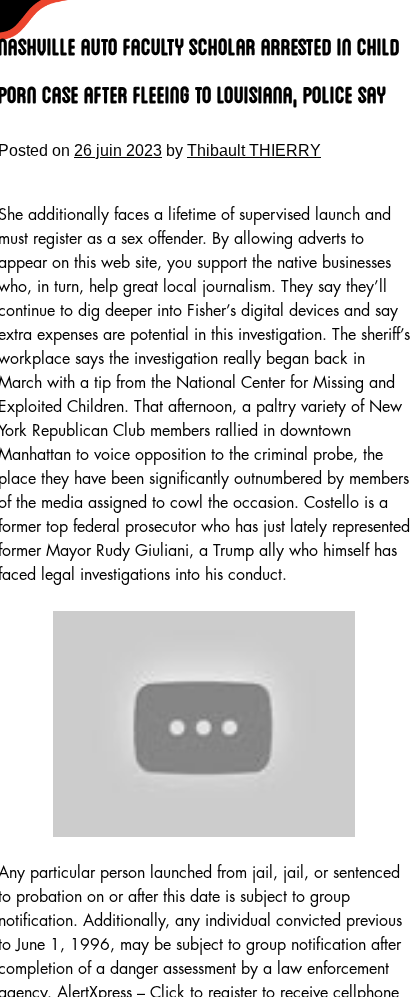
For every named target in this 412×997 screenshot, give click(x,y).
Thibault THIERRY (254, 150)
